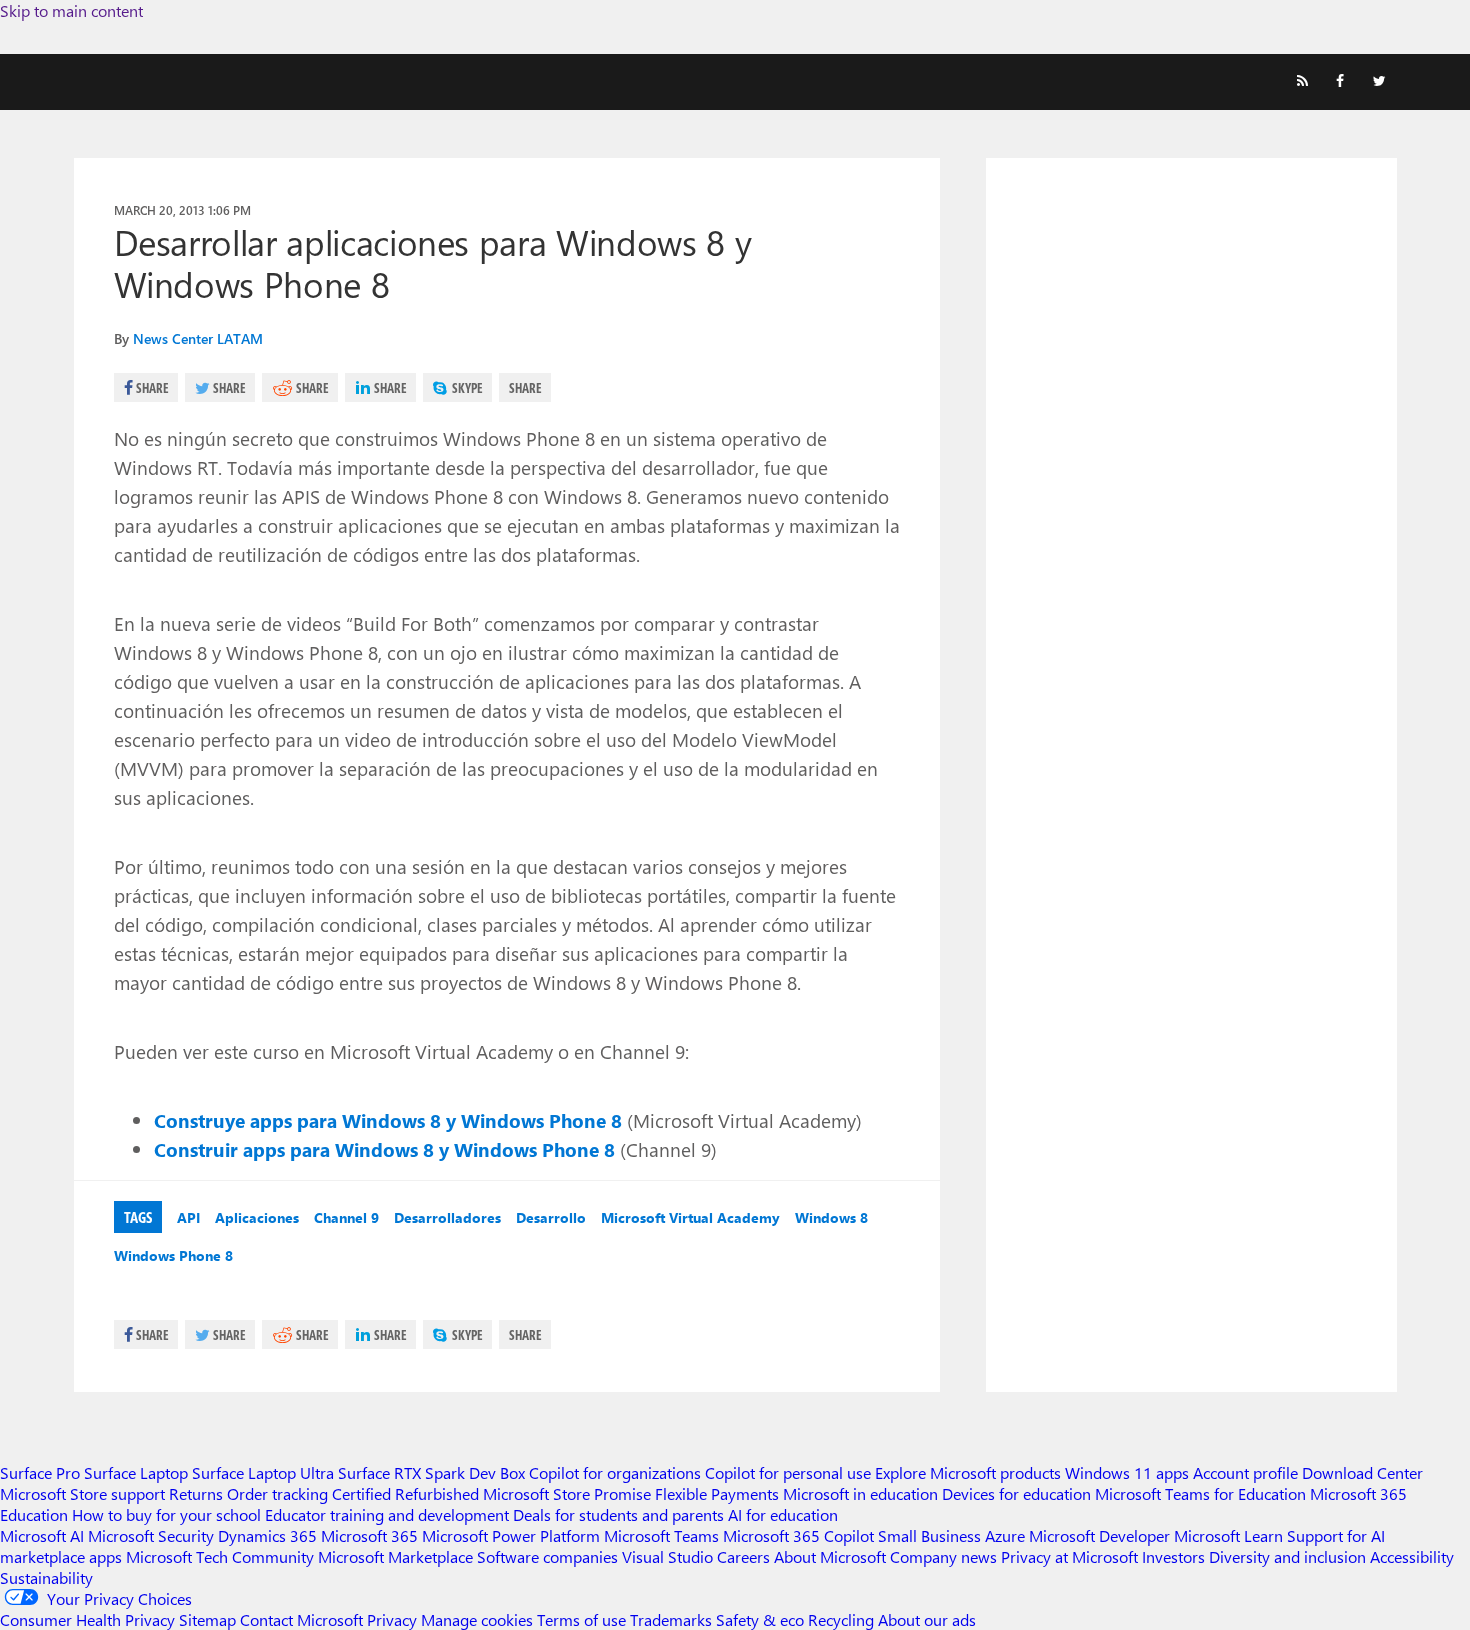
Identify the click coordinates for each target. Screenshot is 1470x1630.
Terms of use (581, 1619)
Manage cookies (477, 1619)
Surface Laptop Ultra (263, 1472)
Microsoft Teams (661, 1535)
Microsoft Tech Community (220, 1556)
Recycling (841, 1619)
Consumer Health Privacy (87, 1619)
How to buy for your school (166, 1514)
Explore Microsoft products (968, 1472)
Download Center (1362, 1472)
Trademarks (671, 1619)
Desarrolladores (447, 1217)
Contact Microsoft (301, 1619)
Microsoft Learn (1228, 1535)
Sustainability (46, 1577)
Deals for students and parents (618, 1514)
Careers (743, 1556)
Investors (1173, 1556)
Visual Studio (667, 1556)
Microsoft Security (151, 1535)
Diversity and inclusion (1287, 1556)
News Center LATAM (198, 338)
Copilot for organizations (615, 1472)
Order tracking (277, 1493)
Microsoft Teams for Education (1200, 1493)
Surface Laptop (136, 1472)
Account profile (1245, 1472)
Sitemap (207, 1619)
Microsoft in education (860, 1493)
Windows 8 (831, 1217)
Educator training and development (387, 1514)
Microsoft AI (42, 1535)
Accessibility (1412, 1556)
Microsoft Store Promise (567, 1493)
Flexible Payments (717, 1493)
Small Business (929, 1535)
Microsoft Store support (82, 1493)
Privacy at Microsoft (1069, 1556)
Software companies (547, 1556)
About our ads (927, 1619)
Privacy (394, 1619)
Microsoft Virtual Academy (690, 1217)
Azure (1005, 1535)
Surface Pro (40, 1472)
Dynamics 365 (267, 1535)
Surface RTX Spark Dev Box (431, 1472)
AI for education (783, 1514)
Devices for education (1016, 1493)
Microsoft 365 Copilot (798, 1535)
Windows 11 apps (1127, 1472)
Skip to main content (71, 10)
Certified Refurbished (405, 1493)
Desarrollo (551, 1217)
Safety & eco (760, 1619)
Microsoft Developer (1099, 1535)
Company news (943, 1556)
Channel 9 (346, 1217)
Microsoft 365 (369, 1535)
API (188, 1217)
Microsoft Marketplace (395, 1556)
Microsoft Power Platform (511, 1535)
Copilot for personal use (788, 1472)
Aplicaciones (257, 1217)
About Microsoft (830, 1556)
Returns (196, 1493)
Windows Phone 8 (173, 1255)
